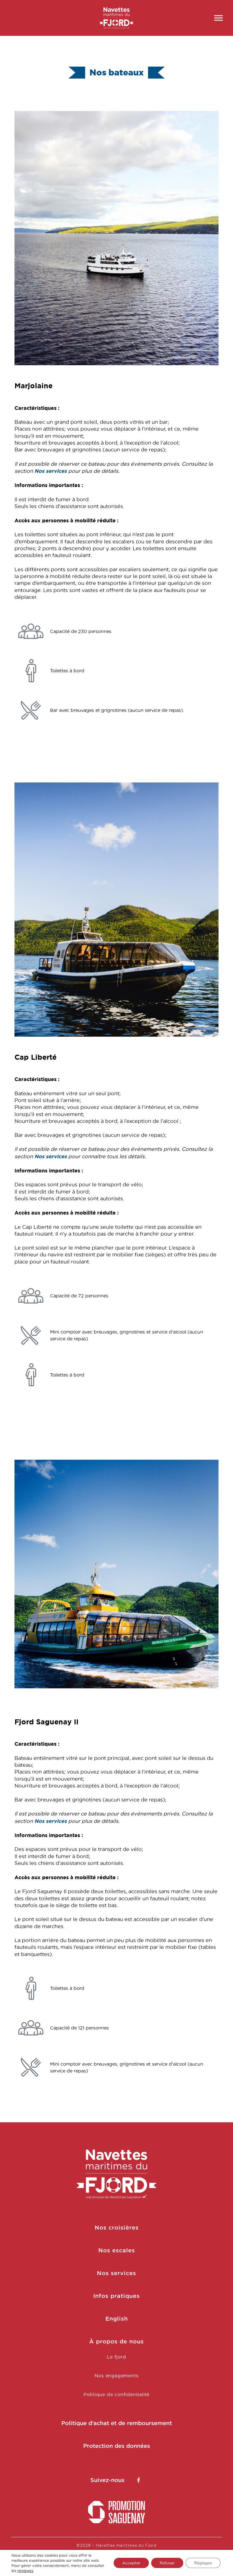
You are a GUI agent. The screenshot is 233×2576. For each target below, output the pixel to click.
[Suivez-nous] (139, 2480)
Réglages (203, 2563)
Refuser (167, 2563)
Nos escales (117, 2250)
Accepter (131, 2563)
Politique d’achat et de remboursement (117, 2423)
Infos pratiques (116, 2296)
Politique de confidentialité (116, 2394)
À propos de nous (116, 2341)
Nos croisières (117, 2228)
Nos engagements (117, 2376)
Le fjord (116, 2357)
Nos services (51, 471)
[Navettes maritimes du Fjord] (117, 18)
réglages (25, 2571)
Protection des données (117, 2446)
